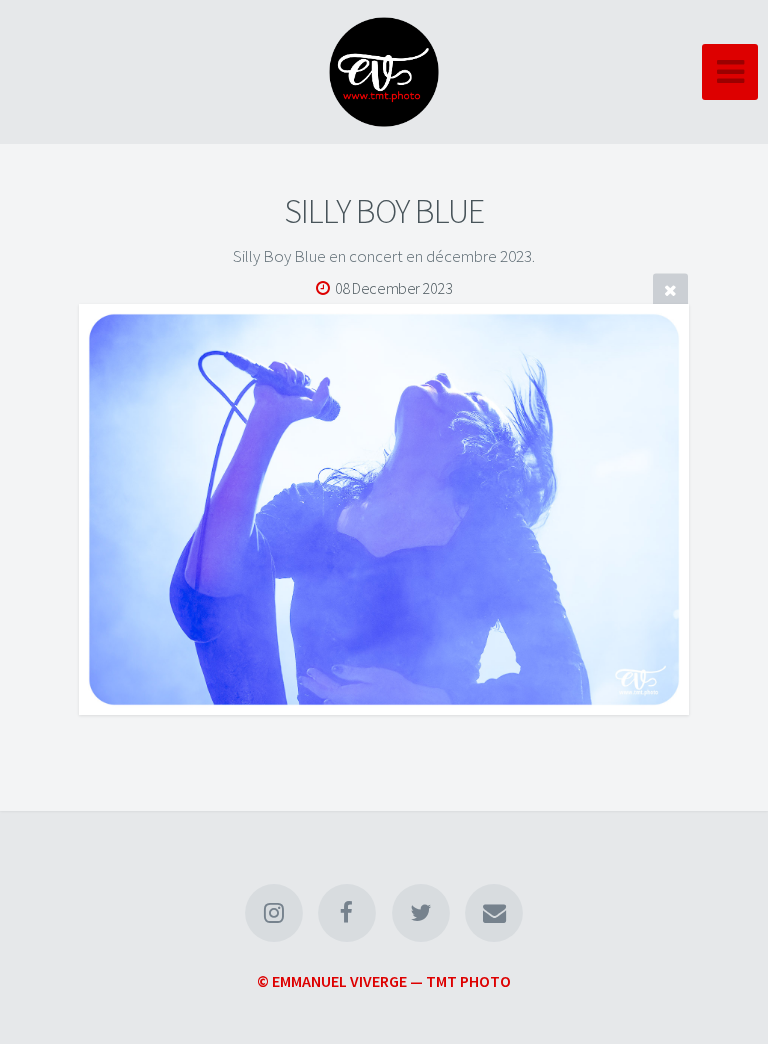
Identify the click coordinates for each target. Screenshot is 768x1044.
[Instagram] (274, 913)
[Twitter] (421, 913)
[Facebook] (347, 913)
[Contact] (494, 913)
